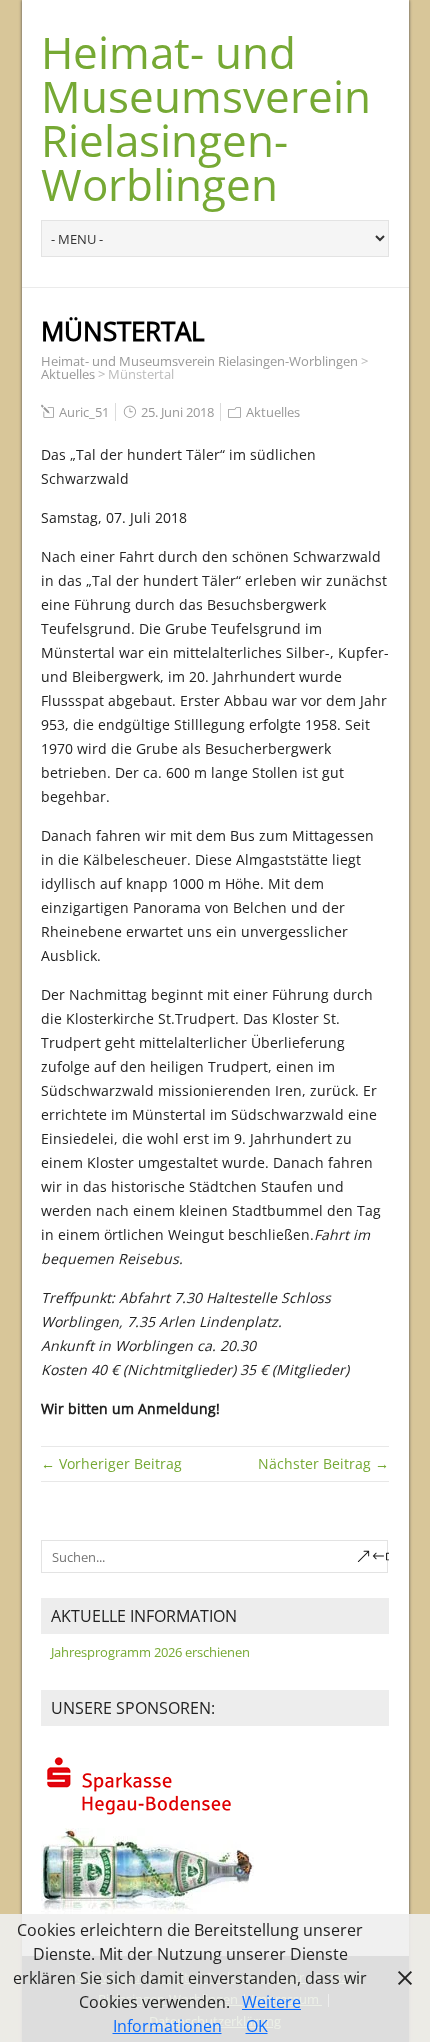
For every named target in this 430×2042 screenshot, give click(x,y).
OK (257, 2026)
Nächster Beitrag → (323, 1463)
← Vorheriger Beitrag (111, 1463)
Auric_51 (84, 412)
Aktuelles (68, 374)
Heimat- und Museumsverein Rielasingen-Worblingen (206, 118)
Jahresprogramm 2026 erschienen (150, 1652)
